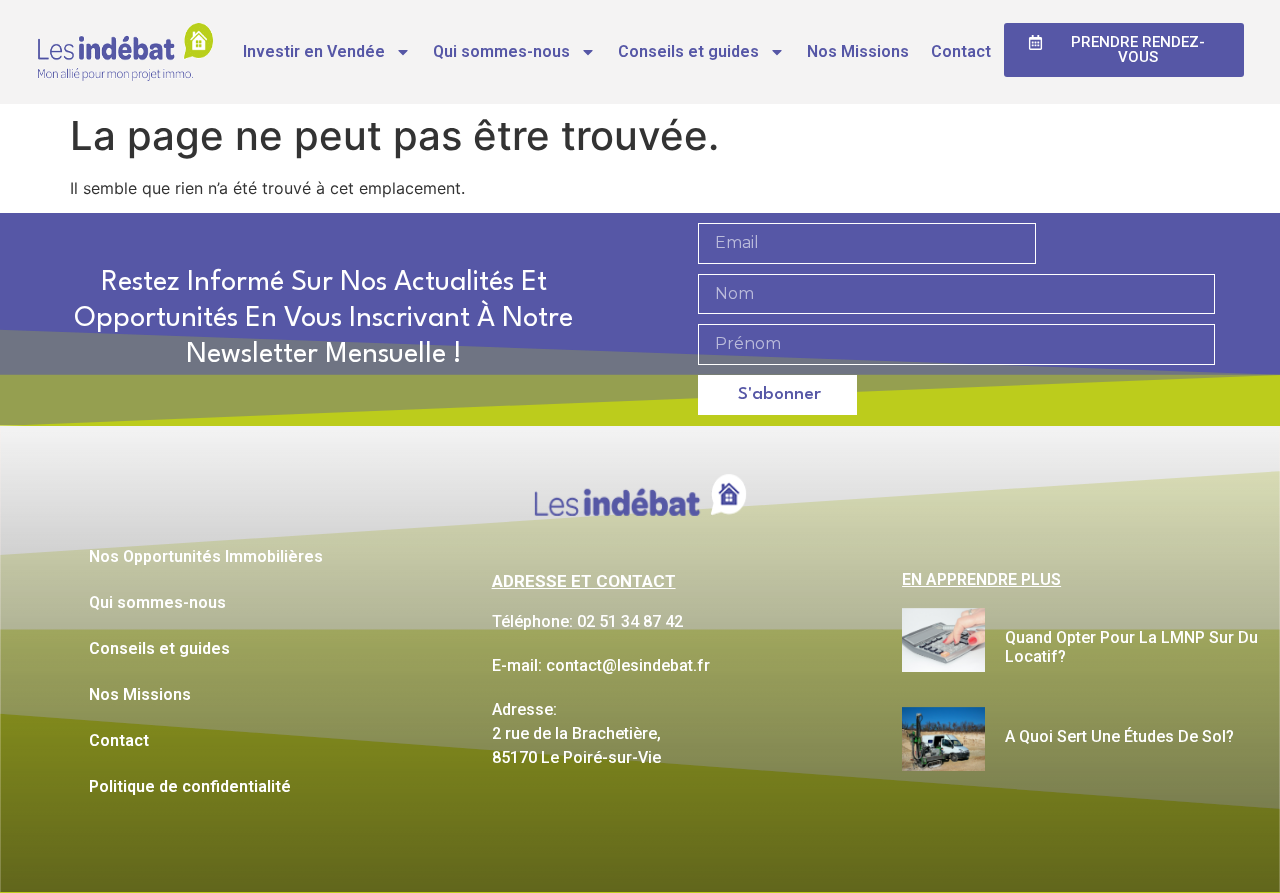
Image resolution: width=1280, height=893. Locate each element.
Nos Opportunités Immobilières (206, 556)
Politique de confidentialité (190, 786)
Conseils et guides (688, 51)
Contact (961, 51)
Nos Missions (858, 51)
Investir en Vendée (314, 51)
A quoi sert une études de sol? (1119, 736)
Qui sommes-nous (501, 51)
